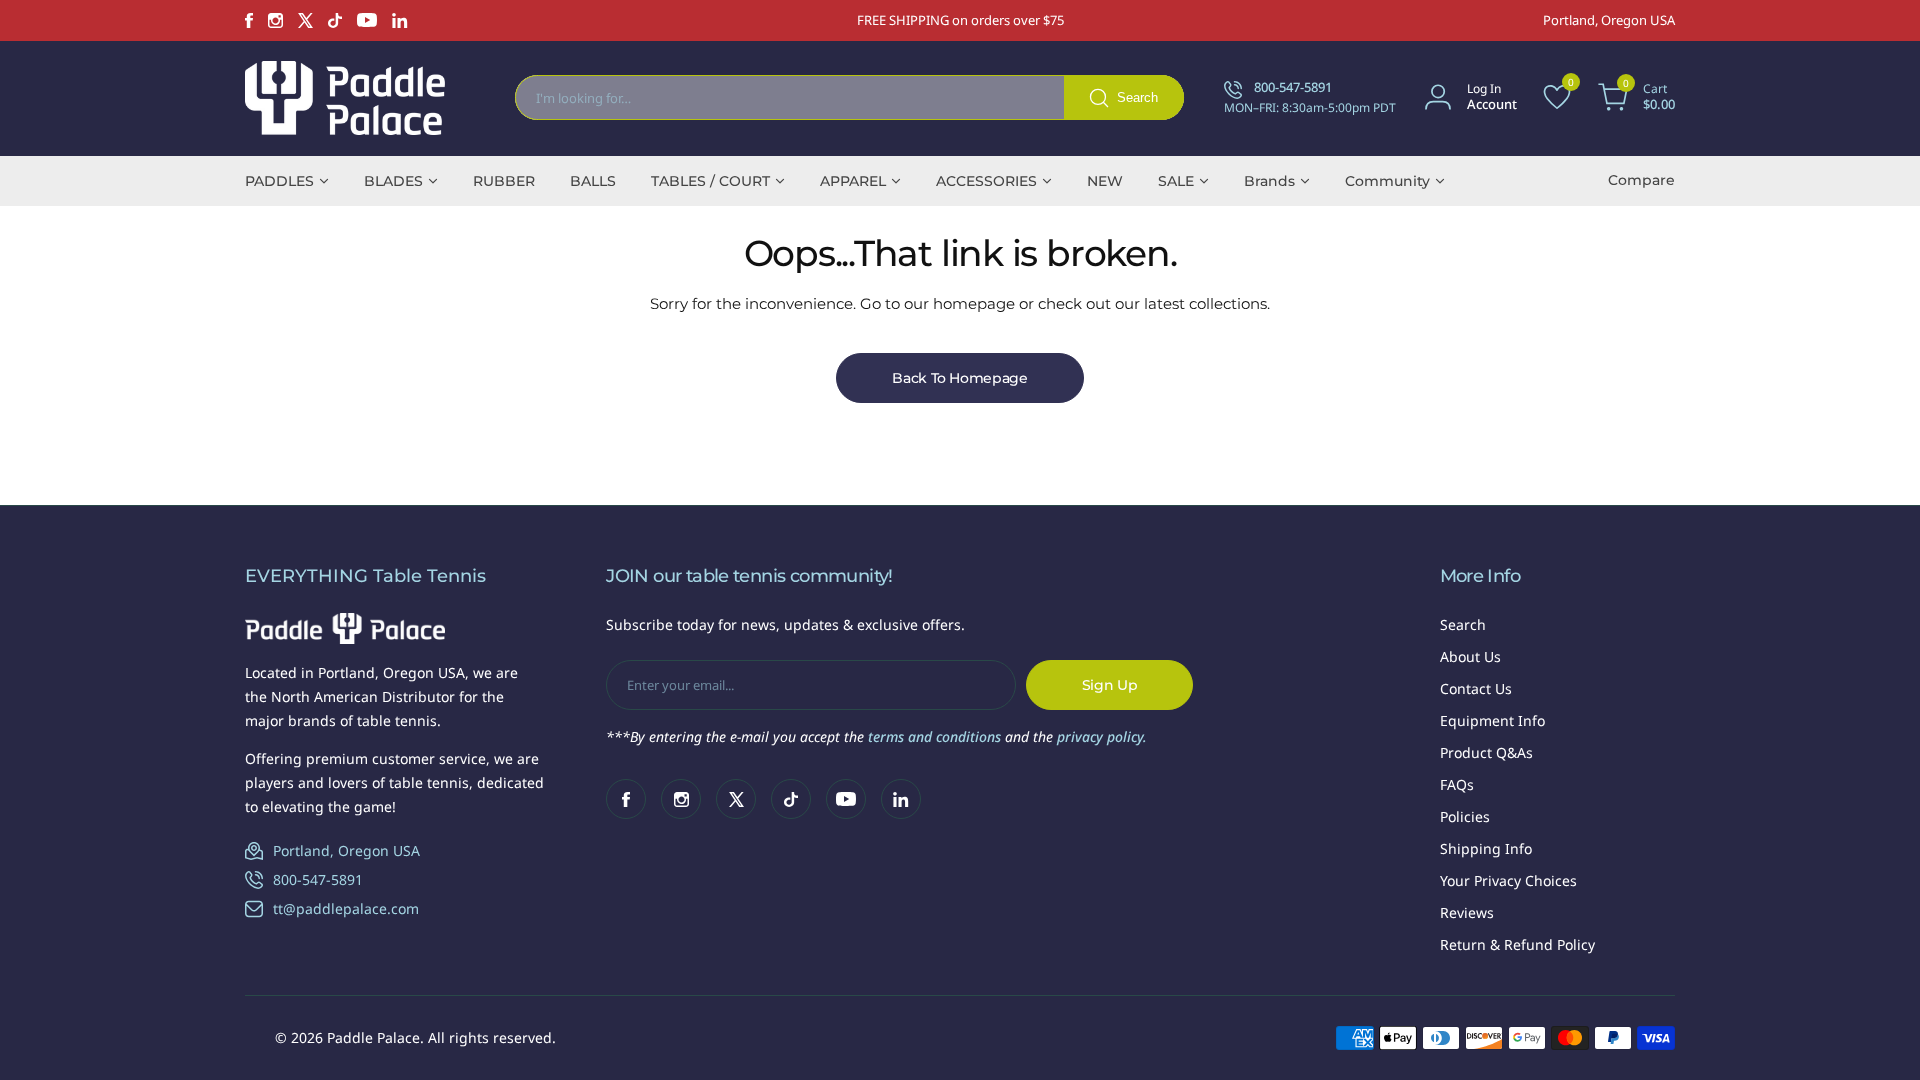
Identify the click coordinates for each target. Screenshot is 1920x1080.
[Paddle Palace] (345, 97)
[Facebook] (249, 20)
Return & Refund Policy (1517, 944)
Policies (1465, 816)
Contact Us (1476, 688)
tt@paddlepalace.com (346, 908)
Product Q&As (1486, 752)
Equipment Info (1492, 720)
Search (1463, 624)
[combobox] (849, 97)
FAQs (1457, 784)
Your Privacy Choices (1508, 880)
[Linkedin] (400, 20)
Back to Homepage (960, 378)
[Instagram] (275, 20)
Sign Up (1110, 685)
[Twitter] (305, 20)
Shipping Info (1486, 848)
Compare (1641, 180)
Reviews (1467, 912)
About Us (1470, 656)
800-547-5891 (318, 879)
